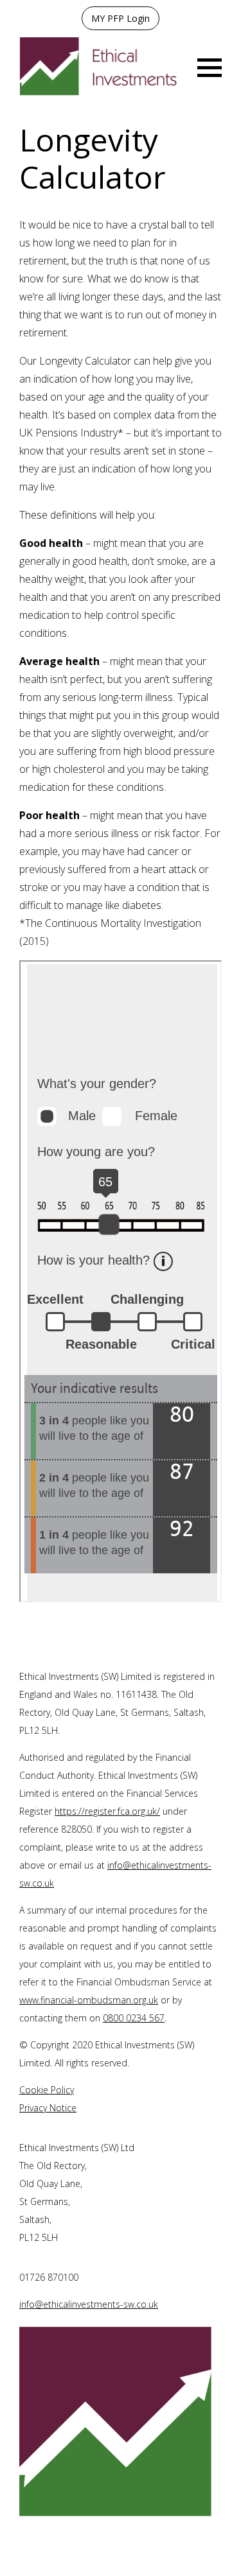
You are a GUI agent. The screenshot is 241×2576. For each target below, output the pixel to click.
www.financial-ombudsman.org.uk (89, 2000)
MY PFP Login (121, 18)
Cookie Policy (47, 2090)
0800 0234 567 (134, 2018)
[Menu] (210, 66)
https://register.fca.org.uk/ (107, 1811)
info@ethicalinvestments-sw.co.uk (89, 2304)
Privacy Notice (48, 2108)
